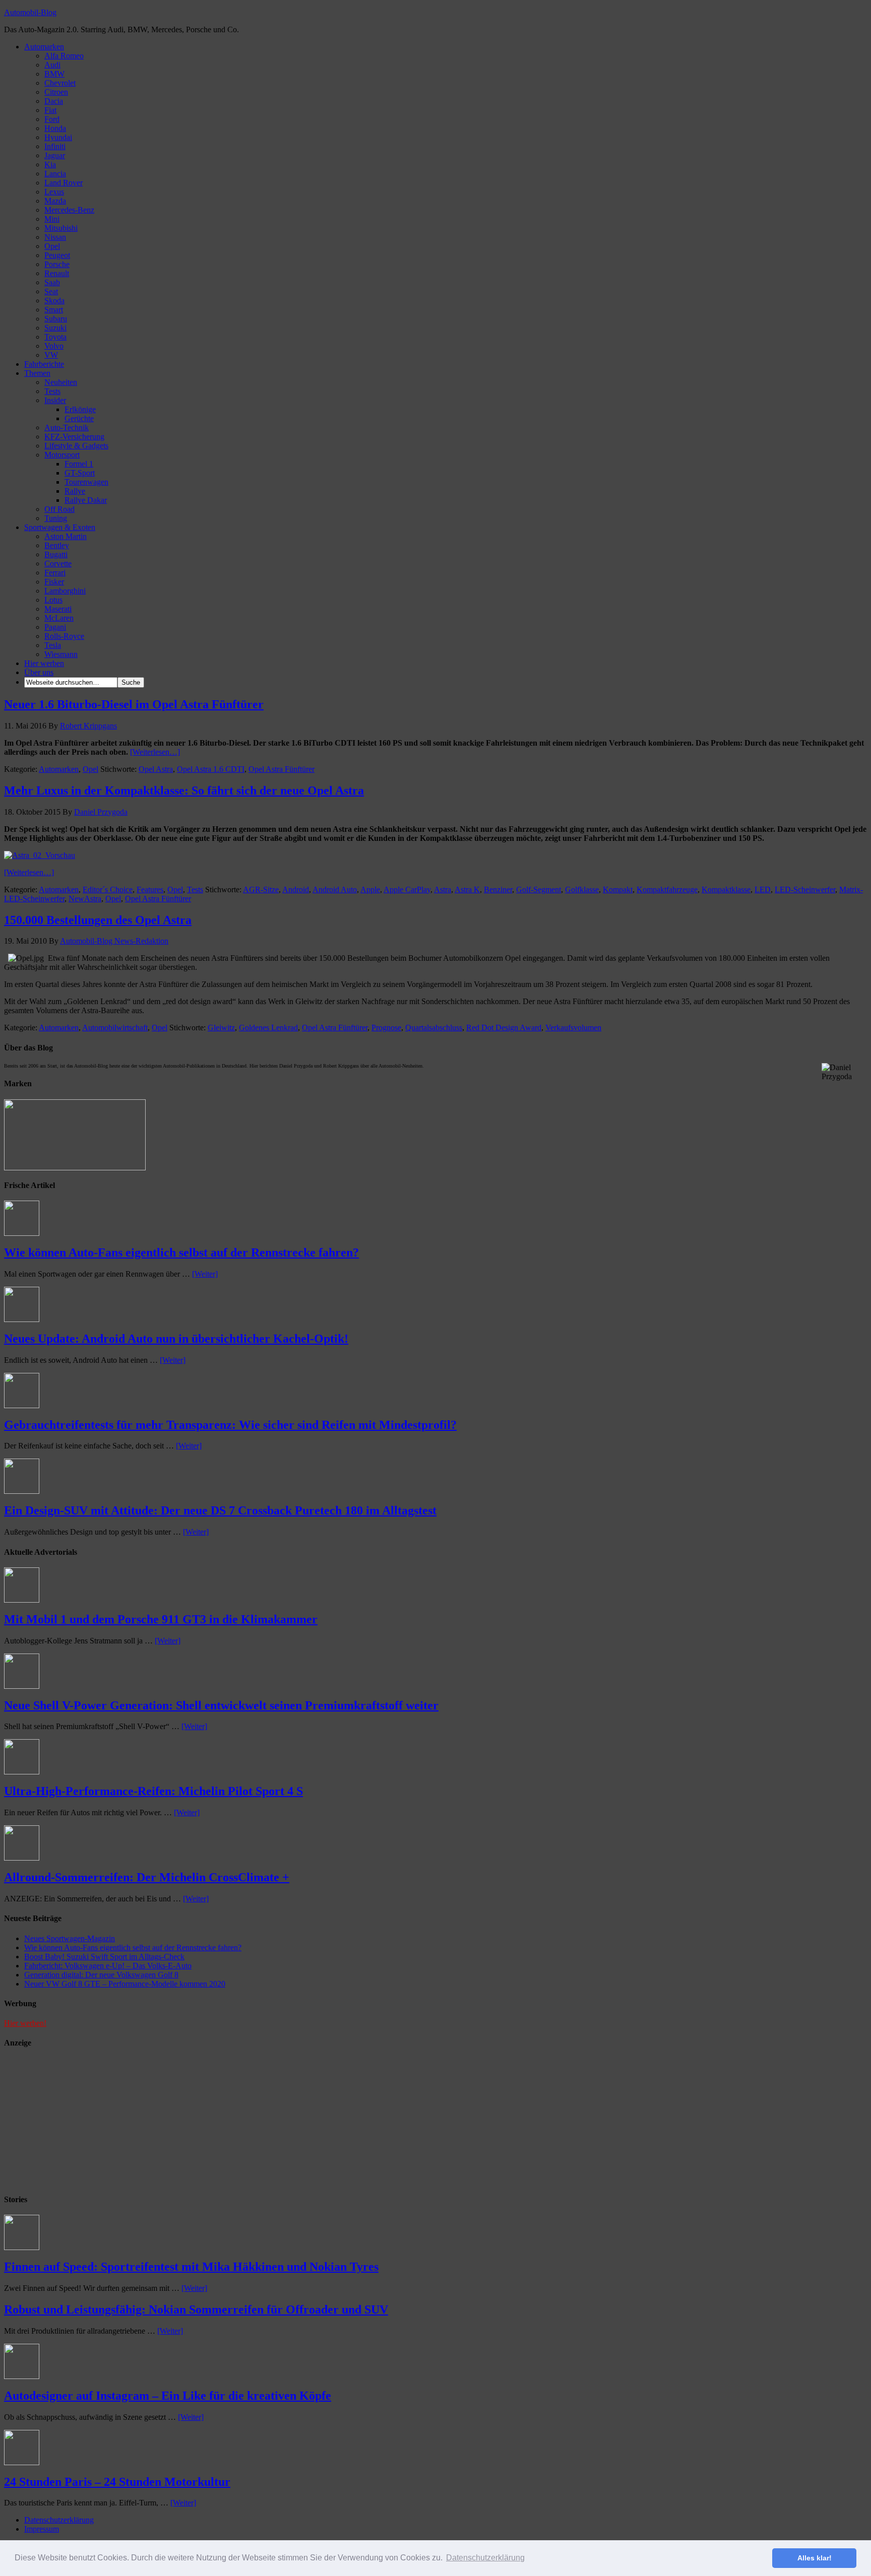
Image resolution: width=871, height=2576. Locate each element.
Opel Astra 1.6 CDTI (211, 769)
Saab (52, 282)
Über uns (39, 672)
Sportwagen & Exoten (60, 527)
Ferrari (55, 573)
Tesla (53, 645)
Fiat (50, 110)
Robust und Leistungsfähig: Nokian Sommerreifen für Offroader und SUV (196, 2309)
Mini (52, 219)
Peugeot (57, 255)
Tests (52, 391)
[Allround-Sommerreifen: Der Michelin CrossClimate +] (22, 1858)
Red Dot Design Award (504, 1028)
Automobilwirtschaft (115, 1028)
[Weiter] (205, 1274)
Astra (443, 889)
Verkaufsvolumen (573, 1028)
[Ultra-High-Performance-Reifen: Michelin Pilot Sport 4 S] (22, 1772)
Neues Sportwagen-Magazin (70, 1938)
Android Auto (335, 889)
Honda (55, 128)
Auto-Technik (67, 427)
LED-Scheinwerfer (805, 889)
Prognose (386, 1028)
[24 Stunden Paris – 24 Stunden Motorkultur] (22, 2462)
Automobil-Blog (30, 12)
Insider (55, 400)
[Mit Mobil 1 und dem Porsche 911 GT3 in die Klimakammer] (22, 1600)
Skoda (54, 301)
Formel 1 (79, 464)
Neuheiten (61, 382)
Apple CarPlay (407, 889)
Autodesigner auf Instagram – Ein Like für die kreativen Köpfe (168, 2396)
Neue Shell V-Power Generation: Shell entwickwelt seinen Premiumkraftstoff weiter (221, 1705)
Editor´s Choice (108, 889)
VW (51, 355)
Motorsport (62, 455)
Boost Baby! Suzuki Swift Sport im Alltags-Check (104, 1957)
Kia (50, 164)
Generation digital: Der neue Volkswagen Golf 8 (101, 1975)
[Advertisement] (80, 2122)
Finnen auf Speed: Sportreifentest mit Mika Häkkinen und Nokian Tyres (191, 2267)
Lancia (55, 174)
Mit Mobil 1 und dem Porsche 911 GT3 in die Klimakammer (161, 1619)
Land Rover (64, 183)
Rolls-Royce (64, 636)
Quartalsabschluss (434, 1028)
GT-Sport (80, 473)
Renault (57, 273)
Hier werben (44, 663)
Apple (370, 889)
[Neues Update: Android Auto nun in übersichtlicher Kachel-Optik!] (22, 1319)
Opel (52, 246)
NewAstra (85, 899)
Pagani (55, 627)
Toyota (55, 337)
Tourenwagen (86, 482)
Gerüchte (79, 418)
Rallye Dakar (86, 500)
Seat (51, 291)
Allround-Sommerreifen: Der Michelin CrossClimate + (147, 1877)
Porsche (57, 264)
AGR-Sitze (261, 889)
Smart (54, 310)
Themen (37, 373)
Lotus (53, 600)
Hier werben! (25, 2023)
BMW (54, 74)
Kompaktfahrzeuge (667, 889)
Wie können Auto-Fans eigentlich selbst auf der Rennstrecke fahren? (181, 1252)
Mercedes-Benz (69, 210)
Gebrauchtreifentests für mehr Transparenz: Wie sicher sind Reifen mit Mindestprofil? (230, 1425)
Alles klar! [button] (815, 2558)
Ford (52, 119)
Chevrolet (60, 83)
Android (296, 889)
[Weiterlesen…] (155, 752)
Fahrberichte (44, 364)
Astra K (467, 889)
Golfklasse (582, 889)
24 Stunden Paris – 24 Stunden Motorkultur (117, 2482)
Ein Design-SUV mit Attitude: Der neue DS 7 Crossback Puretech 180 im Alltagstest (220, 1510)
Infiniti (55, 146)
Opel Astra (156, 769)
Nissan (55, 237)
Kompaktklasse (726, 889)
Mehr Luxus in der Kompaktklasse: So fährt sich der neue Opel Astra (184, 790)
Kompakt (618, 889)
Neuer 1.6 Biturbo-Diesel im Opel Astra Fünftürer (134, 704)
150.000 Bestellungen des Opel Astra (98, 920)
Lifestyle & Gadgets (76, 446)
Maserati (58, 609)
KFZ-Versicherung (74, 437)
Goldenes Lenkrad (268, 1028)
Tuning (56, 518)
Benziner (498, 889)
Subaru (56, 319)
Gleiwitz (221, 1028)
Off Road (59, 509)
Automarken (44, 47)
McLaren (59, 618)
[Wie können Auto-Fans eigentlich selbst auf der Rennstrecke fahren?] (22, 1233)
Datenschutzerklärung (59, 2520)
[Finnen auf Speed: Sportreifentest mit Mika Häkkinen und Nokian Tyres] (22, 2247)
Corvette (58, 564)
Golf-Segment (539, 889)
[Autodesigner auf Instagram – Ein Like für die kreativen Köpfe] (22, 2376)
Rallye (75, 491)
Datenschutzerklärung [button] (485, 2558)
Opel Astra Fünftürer (282, 769)
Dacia (54, 101)
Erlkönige (80, 409)
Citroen (56, 92)
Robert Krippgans (88, 726)
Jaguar (55, 155)
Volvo (54, 346)
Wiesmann (61, 654)
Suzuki (55, 328)
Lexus (54, 192)
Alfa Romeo (64, 56)
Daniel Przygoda (101, 812)
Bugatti (56, 554)
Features (150, 889)
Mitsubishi (61, 228)
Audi (52, 65)
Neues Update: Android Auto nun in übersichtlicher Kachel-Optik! (176, 1339)
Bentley (57, 545)
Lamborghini (65, 591)
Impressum (42, 2529)
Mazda (55, 201)
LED (763, 889)
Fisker (54, 582)
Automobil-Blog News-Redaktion (114, 941)
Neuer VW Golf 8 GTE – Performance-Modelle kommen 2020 (125, 1984)
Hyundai (58, 137)
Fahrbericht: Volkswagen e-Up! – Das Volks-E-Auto (108, 1966)
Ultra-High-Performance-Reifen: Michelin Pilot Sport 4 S (153, 1791)
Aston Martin (66, 536)
